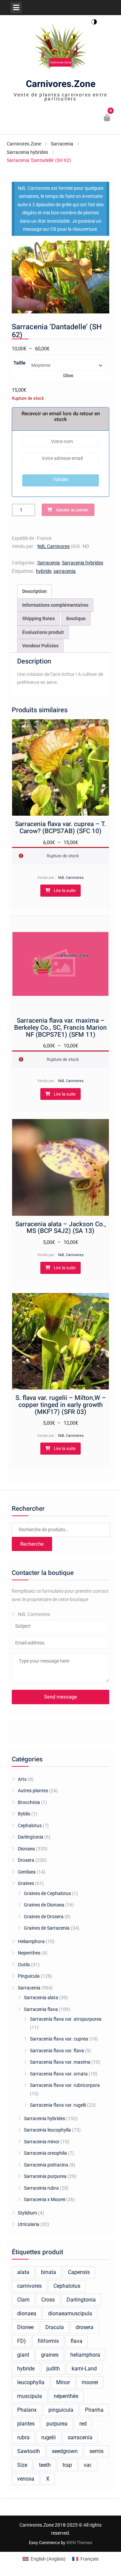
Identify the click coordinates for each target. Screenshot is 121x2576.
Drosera (26, 1860)
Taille (19, 363)
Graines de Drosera (44, 1917)
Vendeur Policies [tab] (40, 646)
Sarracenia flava (41, 2009)
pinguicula (61, 2410)
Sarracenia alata (41, 1998)
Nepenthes (29, 1953)
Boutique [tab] (76, 618)
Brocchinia (29, 1802)
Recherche (32, 1544)
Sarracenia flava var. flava (57, 2051)
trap (67, 2465)
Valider (61, 479)
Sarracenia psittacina (46, 2165)
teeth (45, 2465)
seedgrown (65, 2451)
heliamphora (85, 2355)
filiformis (48, 2341)
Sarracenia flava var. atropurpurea (66, 2019)
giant (23, 2355)
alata (23, 2272)
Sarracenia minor (42, 2142)
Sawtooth (29, 2451)
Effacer (68, 375)
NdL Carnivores (53, 546)
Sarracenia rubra (41, 2188)
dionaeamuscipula (70, 2313)
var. (88, 2465)
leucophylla (31, 2382)
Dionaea (26, 1849)
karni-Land (84, 2369)
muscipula (30, 2396)
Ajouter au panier (72, 510)
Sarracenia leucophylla (47, 2130)
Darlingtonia (31, 1837)
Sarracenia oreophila (45, 2153)
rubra (23, 2437)
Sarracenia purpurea (45, 2176)
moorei (90, 2382)
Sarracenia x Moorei (45, 2199)
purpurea (57, 2424)
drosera (85, 2327)
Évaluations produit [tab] (43, 632)
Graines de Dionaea (44, 1905)
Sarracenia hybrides (27, 152)
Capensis (79, 2272)
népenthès (66, 2396)
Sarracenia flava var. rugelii (58, 2105)
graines (50, 2355)
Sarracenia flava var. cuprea (59, 2039)
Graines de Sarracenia (47, 1928)
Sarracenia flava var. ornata (59, 2074)
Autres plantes (33, 1791)
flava (76, 2341)
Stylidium (27, 2213)
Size (22, 2465)
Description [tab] (34, 591)
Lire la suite (65, 890)
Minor (63, 2382)
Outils (24, 1965)
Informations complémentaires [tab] (55, 605)
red (83, 2424)
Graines (26, 1883)
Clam (23, 2300)
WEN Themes (79, 2543)
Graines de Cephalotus (47, 1893)
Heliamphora (31, 1941)
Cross (48, 2300)
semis (96, 2451)
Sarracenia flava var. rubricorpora (65, 2085)
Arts (22, 1779)
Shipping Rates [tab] (38, 618)
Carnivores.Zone (61, 84)
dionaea (27, 2313)
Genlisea (27, 1872)
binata (49, 2272)
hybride (44, 571)
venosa (26, 2479)
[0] (107, 119)
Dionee (25, 2327)
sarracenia (65, 571)
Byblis (24, 1814)
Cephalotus (30, 1826)
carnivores (29, 2286)
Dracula (55, 2327)
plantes (26, 2424)
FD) (22, 2341)
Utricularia (29, 2224)
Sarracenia (62, 144)
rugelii (49, 2437)
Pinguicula (29, 1976)
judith (53, 2369)
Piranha (94, 2410)
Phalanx (27, 2410)
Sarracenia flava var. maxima (60, 2062)
